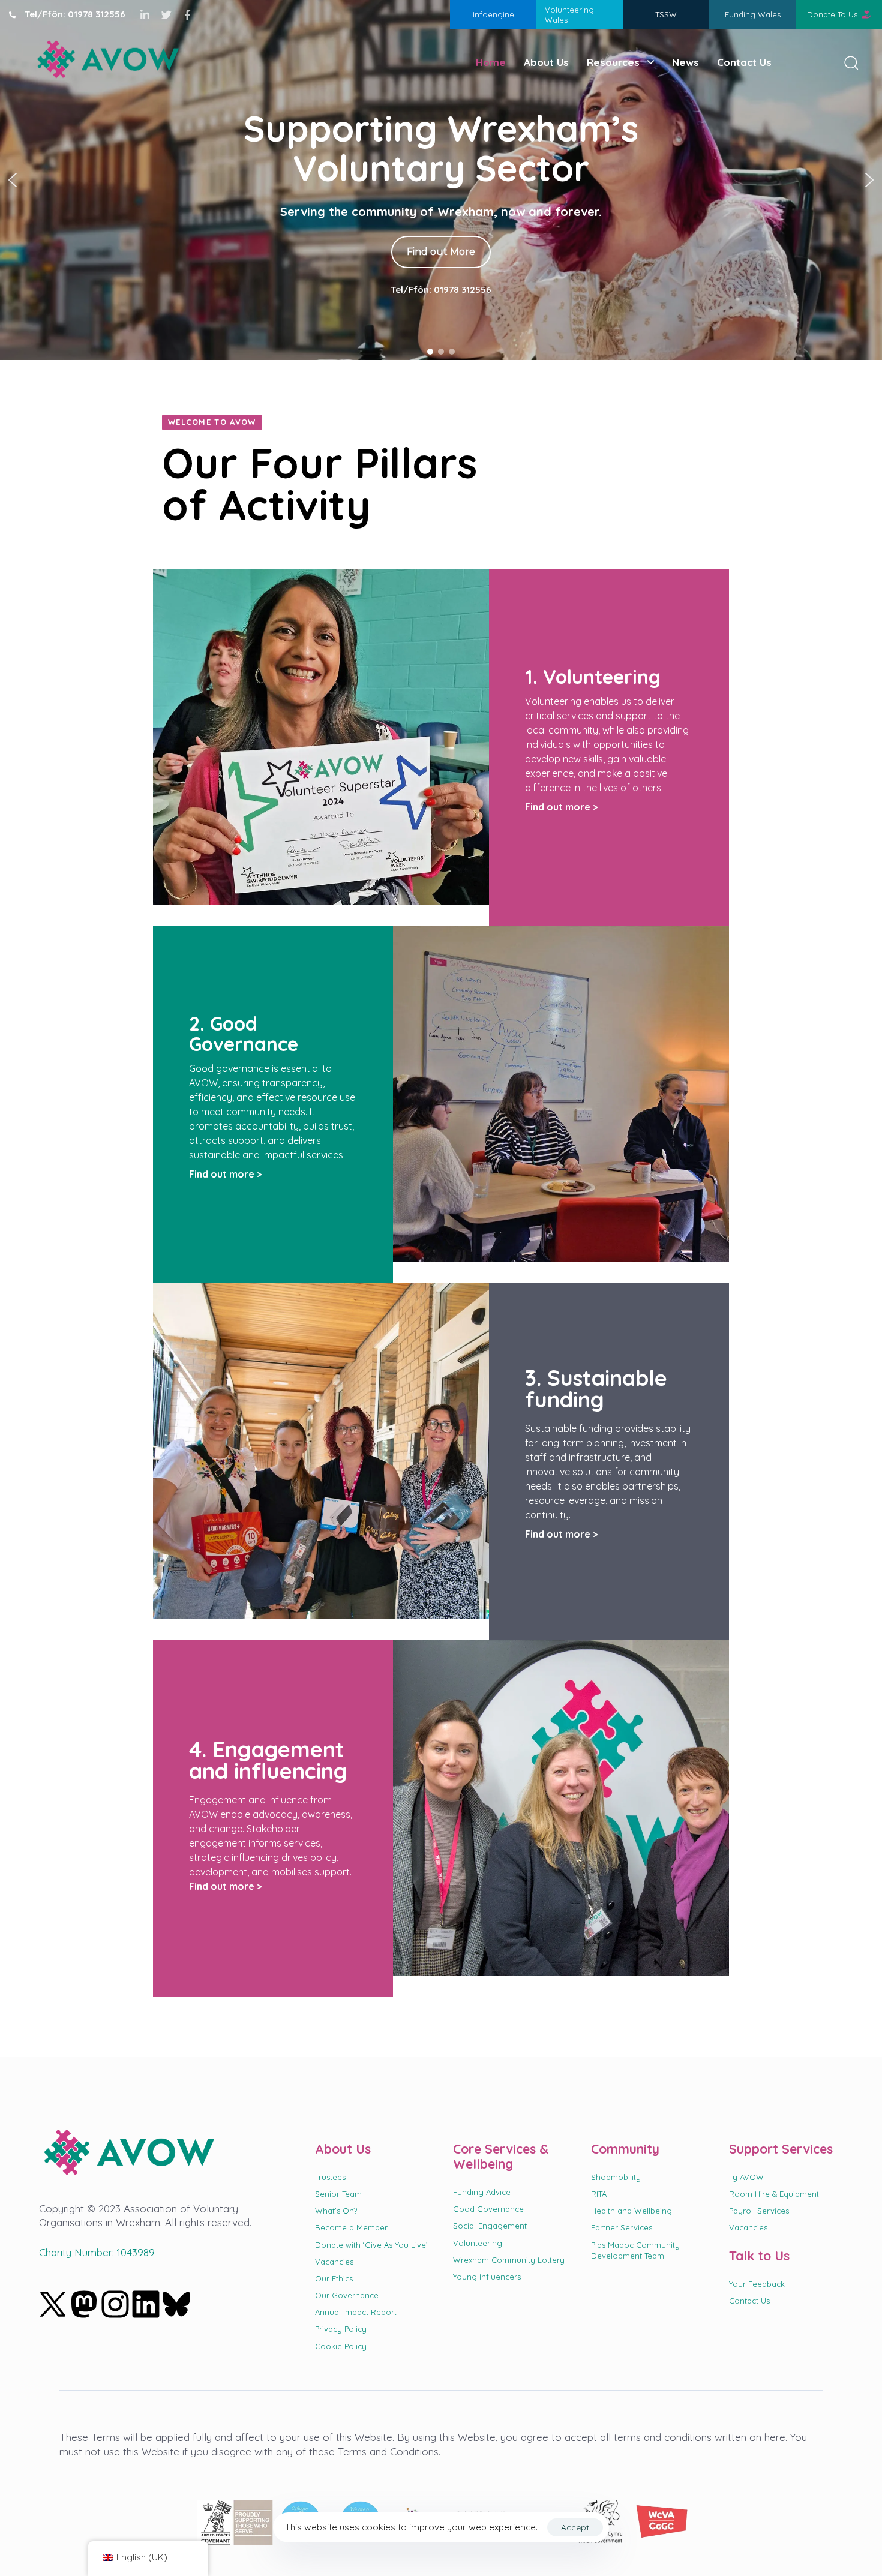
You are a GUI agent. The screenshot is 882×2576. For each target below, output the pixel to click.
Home (491, 62)
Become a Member (351, 2227)
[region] (441, 180)
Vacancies (334, 2262)
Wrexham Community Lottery (509, 2260)
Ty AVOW (746, 2177)
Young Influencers (487, 2277)
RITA (599, 2194)
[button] (847, 62)
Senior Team (338, 2194)
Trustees (330, 2177)
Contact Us (744, 62)
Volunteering (478, 2243)
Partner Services (622, 2227)
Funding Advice (482, 2192)
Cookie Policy (341, 2346)
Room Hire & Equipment (774, 2194)
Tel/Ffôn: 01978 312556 (441, 298)
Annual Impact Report (356, 2312)
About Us (546, 62)
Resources (613, 62)
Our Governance (347, 2295)
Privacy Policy (341, 2329)
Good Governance (488, 2209)
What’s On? (336, 2211)
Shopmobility (616, 2177)
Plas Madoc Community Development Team (635, 2250)
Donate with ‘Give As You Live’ (371, 2245)
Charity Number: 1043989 (97, 2252)
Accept (575, 2527)
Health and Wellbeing (631, 2211)
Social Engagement (490, 2226)
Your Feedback (757, 2284)
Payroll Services (759, 2211)
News (685, 62)
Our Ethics (334, 2278)
